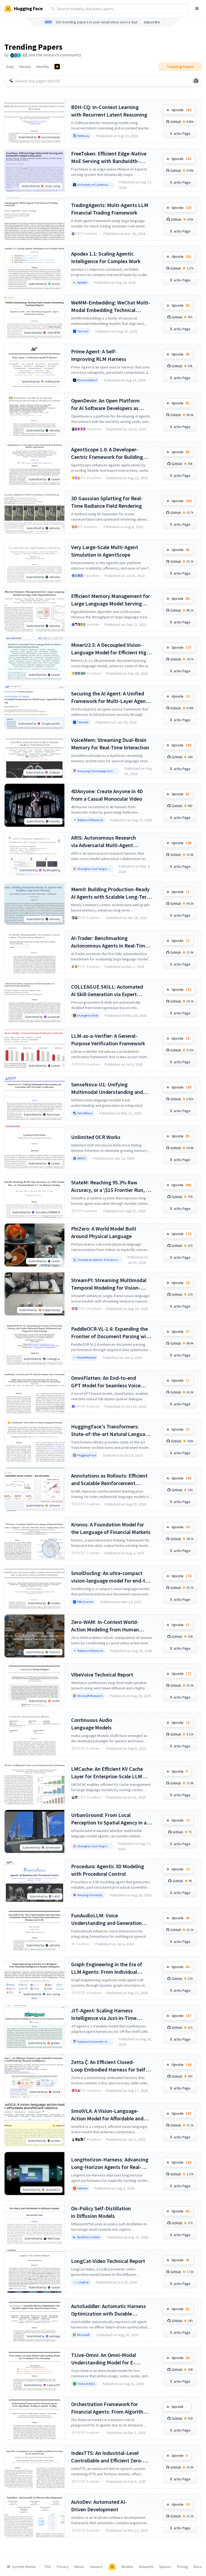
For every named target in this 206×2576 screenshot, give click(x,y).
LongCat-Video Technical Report (108, 2261)
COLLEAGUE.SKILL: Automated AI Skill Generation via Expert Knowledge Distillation (107, 991)
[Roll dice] (196, 81)
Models (127, 2567)
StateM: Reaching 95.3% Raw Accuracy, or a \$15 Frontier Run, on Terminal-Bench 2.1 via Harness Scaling (111, 1186)
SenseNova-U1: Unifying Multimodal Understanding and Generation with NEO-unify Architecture (107, 1088)
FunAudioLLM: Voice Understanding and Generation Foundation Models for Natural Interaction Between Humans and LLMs (110, 1919)
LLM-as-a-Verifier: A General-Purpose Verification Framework (108, 1040)
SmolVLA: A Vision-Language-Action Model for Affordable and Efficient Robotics (107, 2115)
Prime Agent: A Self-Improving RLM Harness (99, 355)
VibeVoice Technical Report (102, 1675)
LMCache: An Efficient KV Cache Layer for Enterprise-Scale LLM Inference (107, 1773)
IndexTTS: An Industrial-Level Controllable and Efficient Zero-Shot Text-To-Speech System (107, 2457)
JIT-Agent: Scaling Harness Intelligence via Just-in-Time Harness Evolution (104, 2014)
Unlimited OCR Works (96, 1137)
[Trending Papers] (57, 67)
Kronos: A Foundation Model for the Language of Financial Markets (111, 1528)
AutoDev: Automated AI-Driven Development (99, 2506)
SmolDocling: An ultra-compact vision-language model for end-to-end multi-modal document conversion (111, 1577)
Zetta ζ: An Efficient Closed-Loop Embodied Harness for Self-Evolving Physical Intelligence (109, 2066)
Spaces (165, 2567)
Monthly (43, 67)
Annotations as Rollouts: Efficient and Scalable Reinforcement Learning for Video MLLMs (109, 1480)
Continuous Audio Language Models (92, 1724)
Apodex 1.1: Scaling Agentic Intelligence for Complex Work (106, 257)
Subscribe (152, 22)
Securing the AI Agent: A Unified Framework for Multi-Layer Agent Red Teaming (109, 697)
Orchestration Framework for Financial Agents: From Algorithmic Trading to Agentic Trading (111, 2408)
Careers (96, 2567)
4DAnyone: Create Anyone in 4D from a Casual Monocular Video (107, 795)
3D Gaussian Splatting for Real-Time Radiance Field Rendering (107, 502)
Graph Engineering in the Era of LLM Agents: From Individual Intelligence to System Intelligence (111, 1968)
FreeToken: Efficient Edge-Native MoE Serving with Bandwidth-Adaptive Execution (109, 157)
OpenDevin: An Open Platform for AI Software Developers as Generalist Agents (105, 404)
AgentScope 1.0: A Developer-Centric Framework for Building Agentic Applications (107, 453)
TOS (48, 2567)
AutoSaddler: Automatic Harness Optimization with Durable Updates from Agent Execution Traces (108, 2310)
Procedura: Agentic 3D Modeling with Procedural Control (108, 1870)
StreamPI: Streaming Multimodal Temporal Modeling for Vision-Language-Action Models (109, 1284)
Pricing (183, 2567)
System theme (24, 2567)
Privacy (63, 2567)
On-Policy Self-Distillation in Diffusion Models (101, 2212)
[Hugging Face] (112, 2567)
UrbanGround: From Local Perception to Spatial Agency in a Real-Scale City (109, 1819)
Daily (10, 67)
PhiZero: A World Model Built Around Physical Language (104, 1232)
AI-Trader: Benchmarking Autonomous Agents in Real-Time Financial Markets (109, 942)
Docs (198, 2567)
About (79, 2567)
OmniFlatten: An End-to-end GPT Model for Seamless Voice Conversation (106, 1382)
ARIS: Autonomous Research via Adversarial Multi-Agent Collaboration (104, 842)
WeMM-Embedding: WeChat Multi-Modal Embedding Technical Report (111, 306)
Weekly (25, 67)
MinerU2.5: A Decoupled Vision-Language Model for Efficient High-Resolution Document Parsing (111, 649)
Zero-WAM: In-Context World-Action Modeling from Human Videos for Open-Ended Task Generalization (105, 1626)
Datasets (146, 2567)
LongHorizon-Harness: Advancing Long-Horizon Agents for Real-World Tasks (110, 2163)
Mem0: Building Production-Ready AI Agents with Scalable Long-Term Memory (111, 893)
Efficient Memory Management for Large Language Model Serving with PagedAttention (111, 600)
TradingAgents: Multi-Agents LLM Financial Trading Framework (110, 209)
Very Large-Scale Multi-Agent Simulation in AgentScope (105, 551)
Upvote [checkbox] (181, 110)
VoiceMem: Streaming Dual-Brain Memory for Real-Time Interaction (110, 744)
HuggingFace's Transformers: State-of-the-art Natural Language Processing (111, 1430)
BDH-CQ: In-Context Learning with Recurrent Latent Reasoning (109, 111)
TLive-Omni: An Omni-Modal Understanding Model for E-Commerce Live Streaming (104, 2359)
